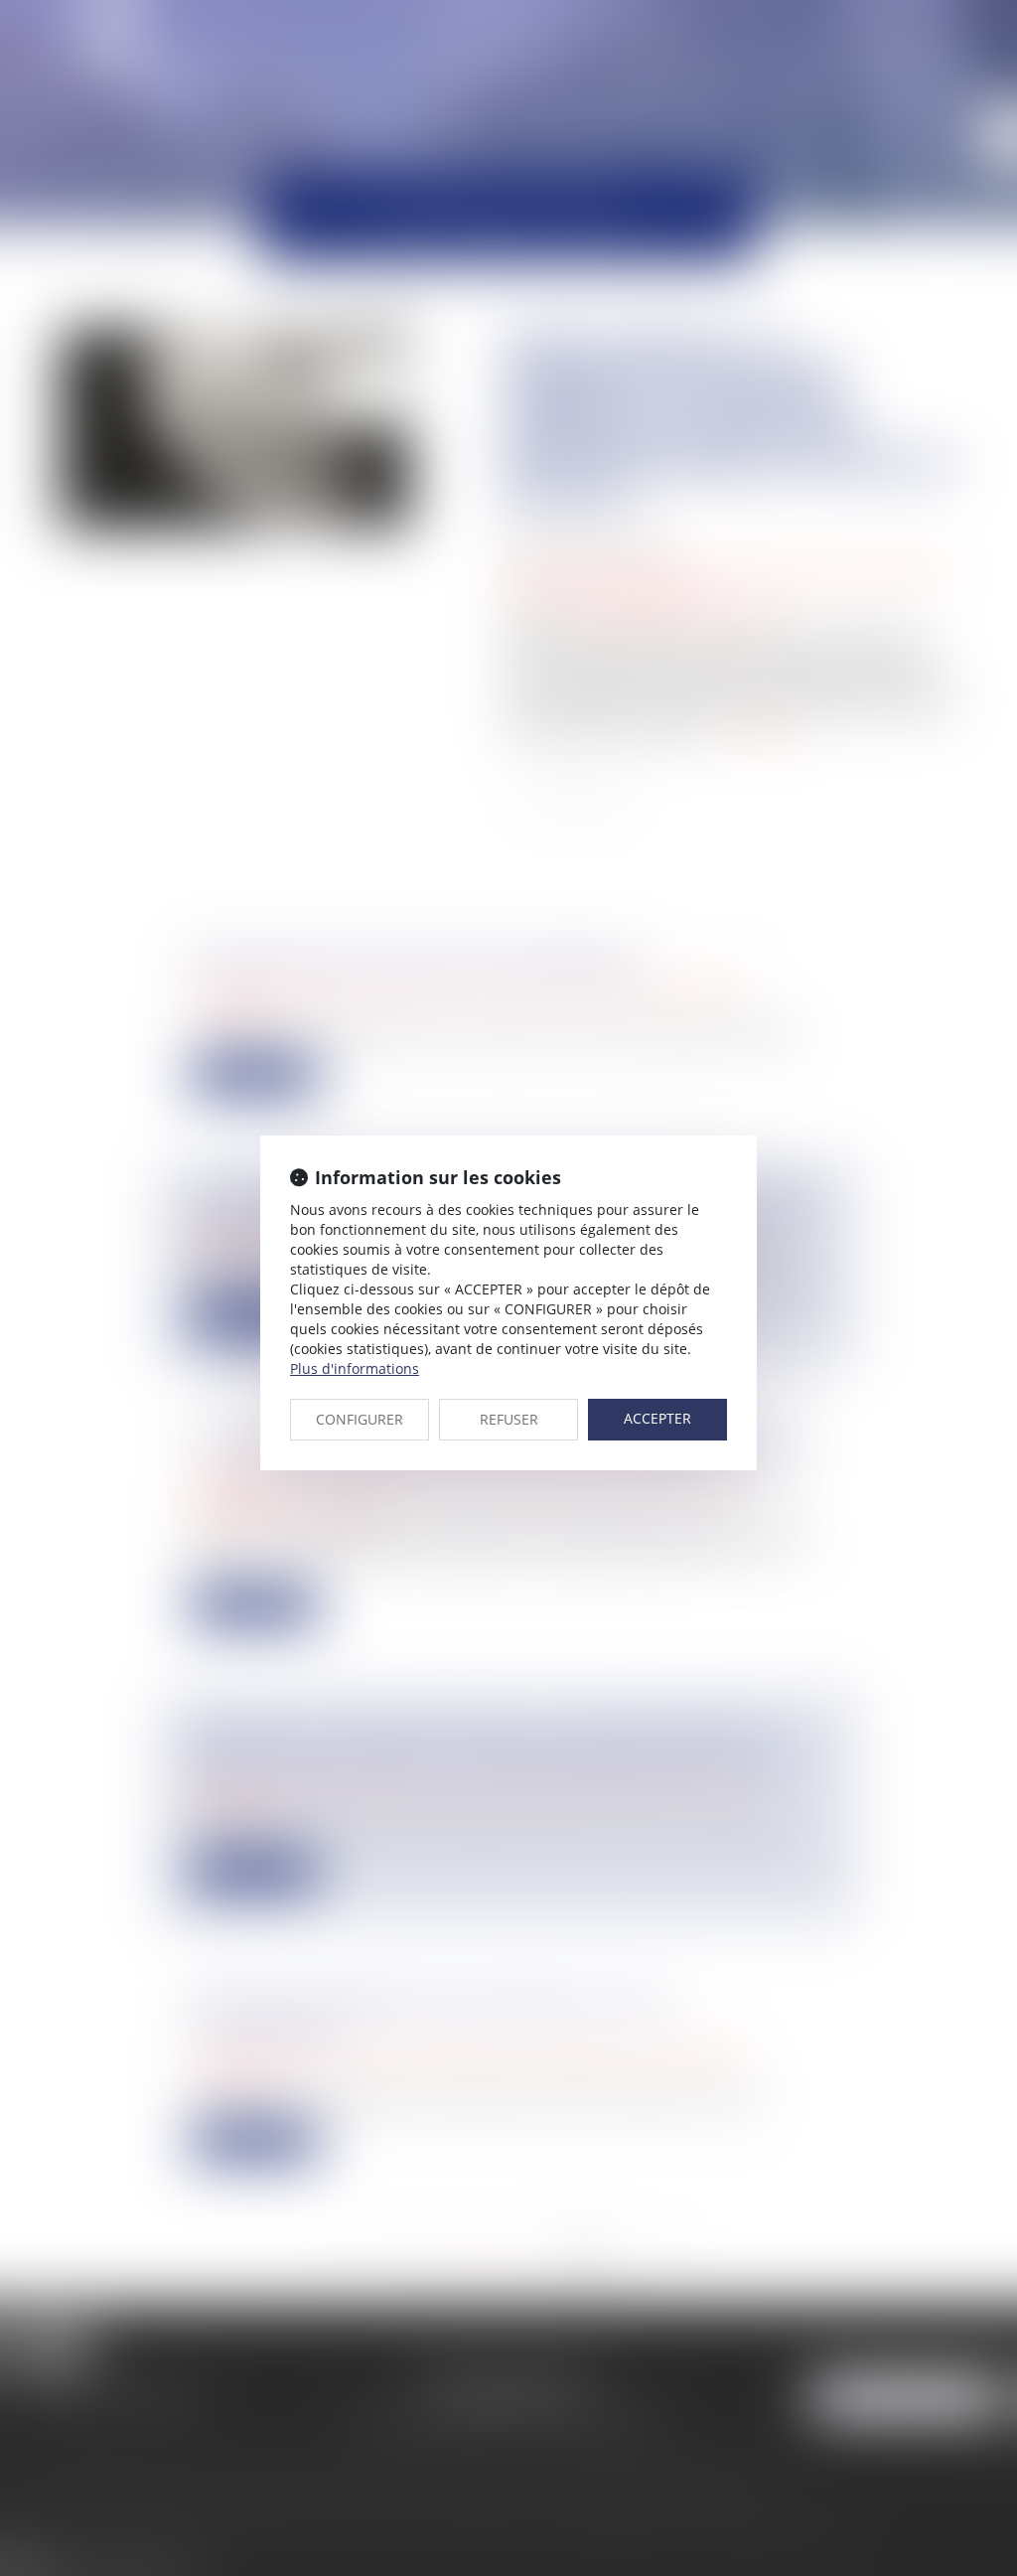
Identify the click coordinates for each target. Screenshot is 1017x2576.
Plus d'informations (355, 1368)
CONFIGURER (360, 1419)
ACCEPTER (657, 1418)
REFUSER (509, 1419)
